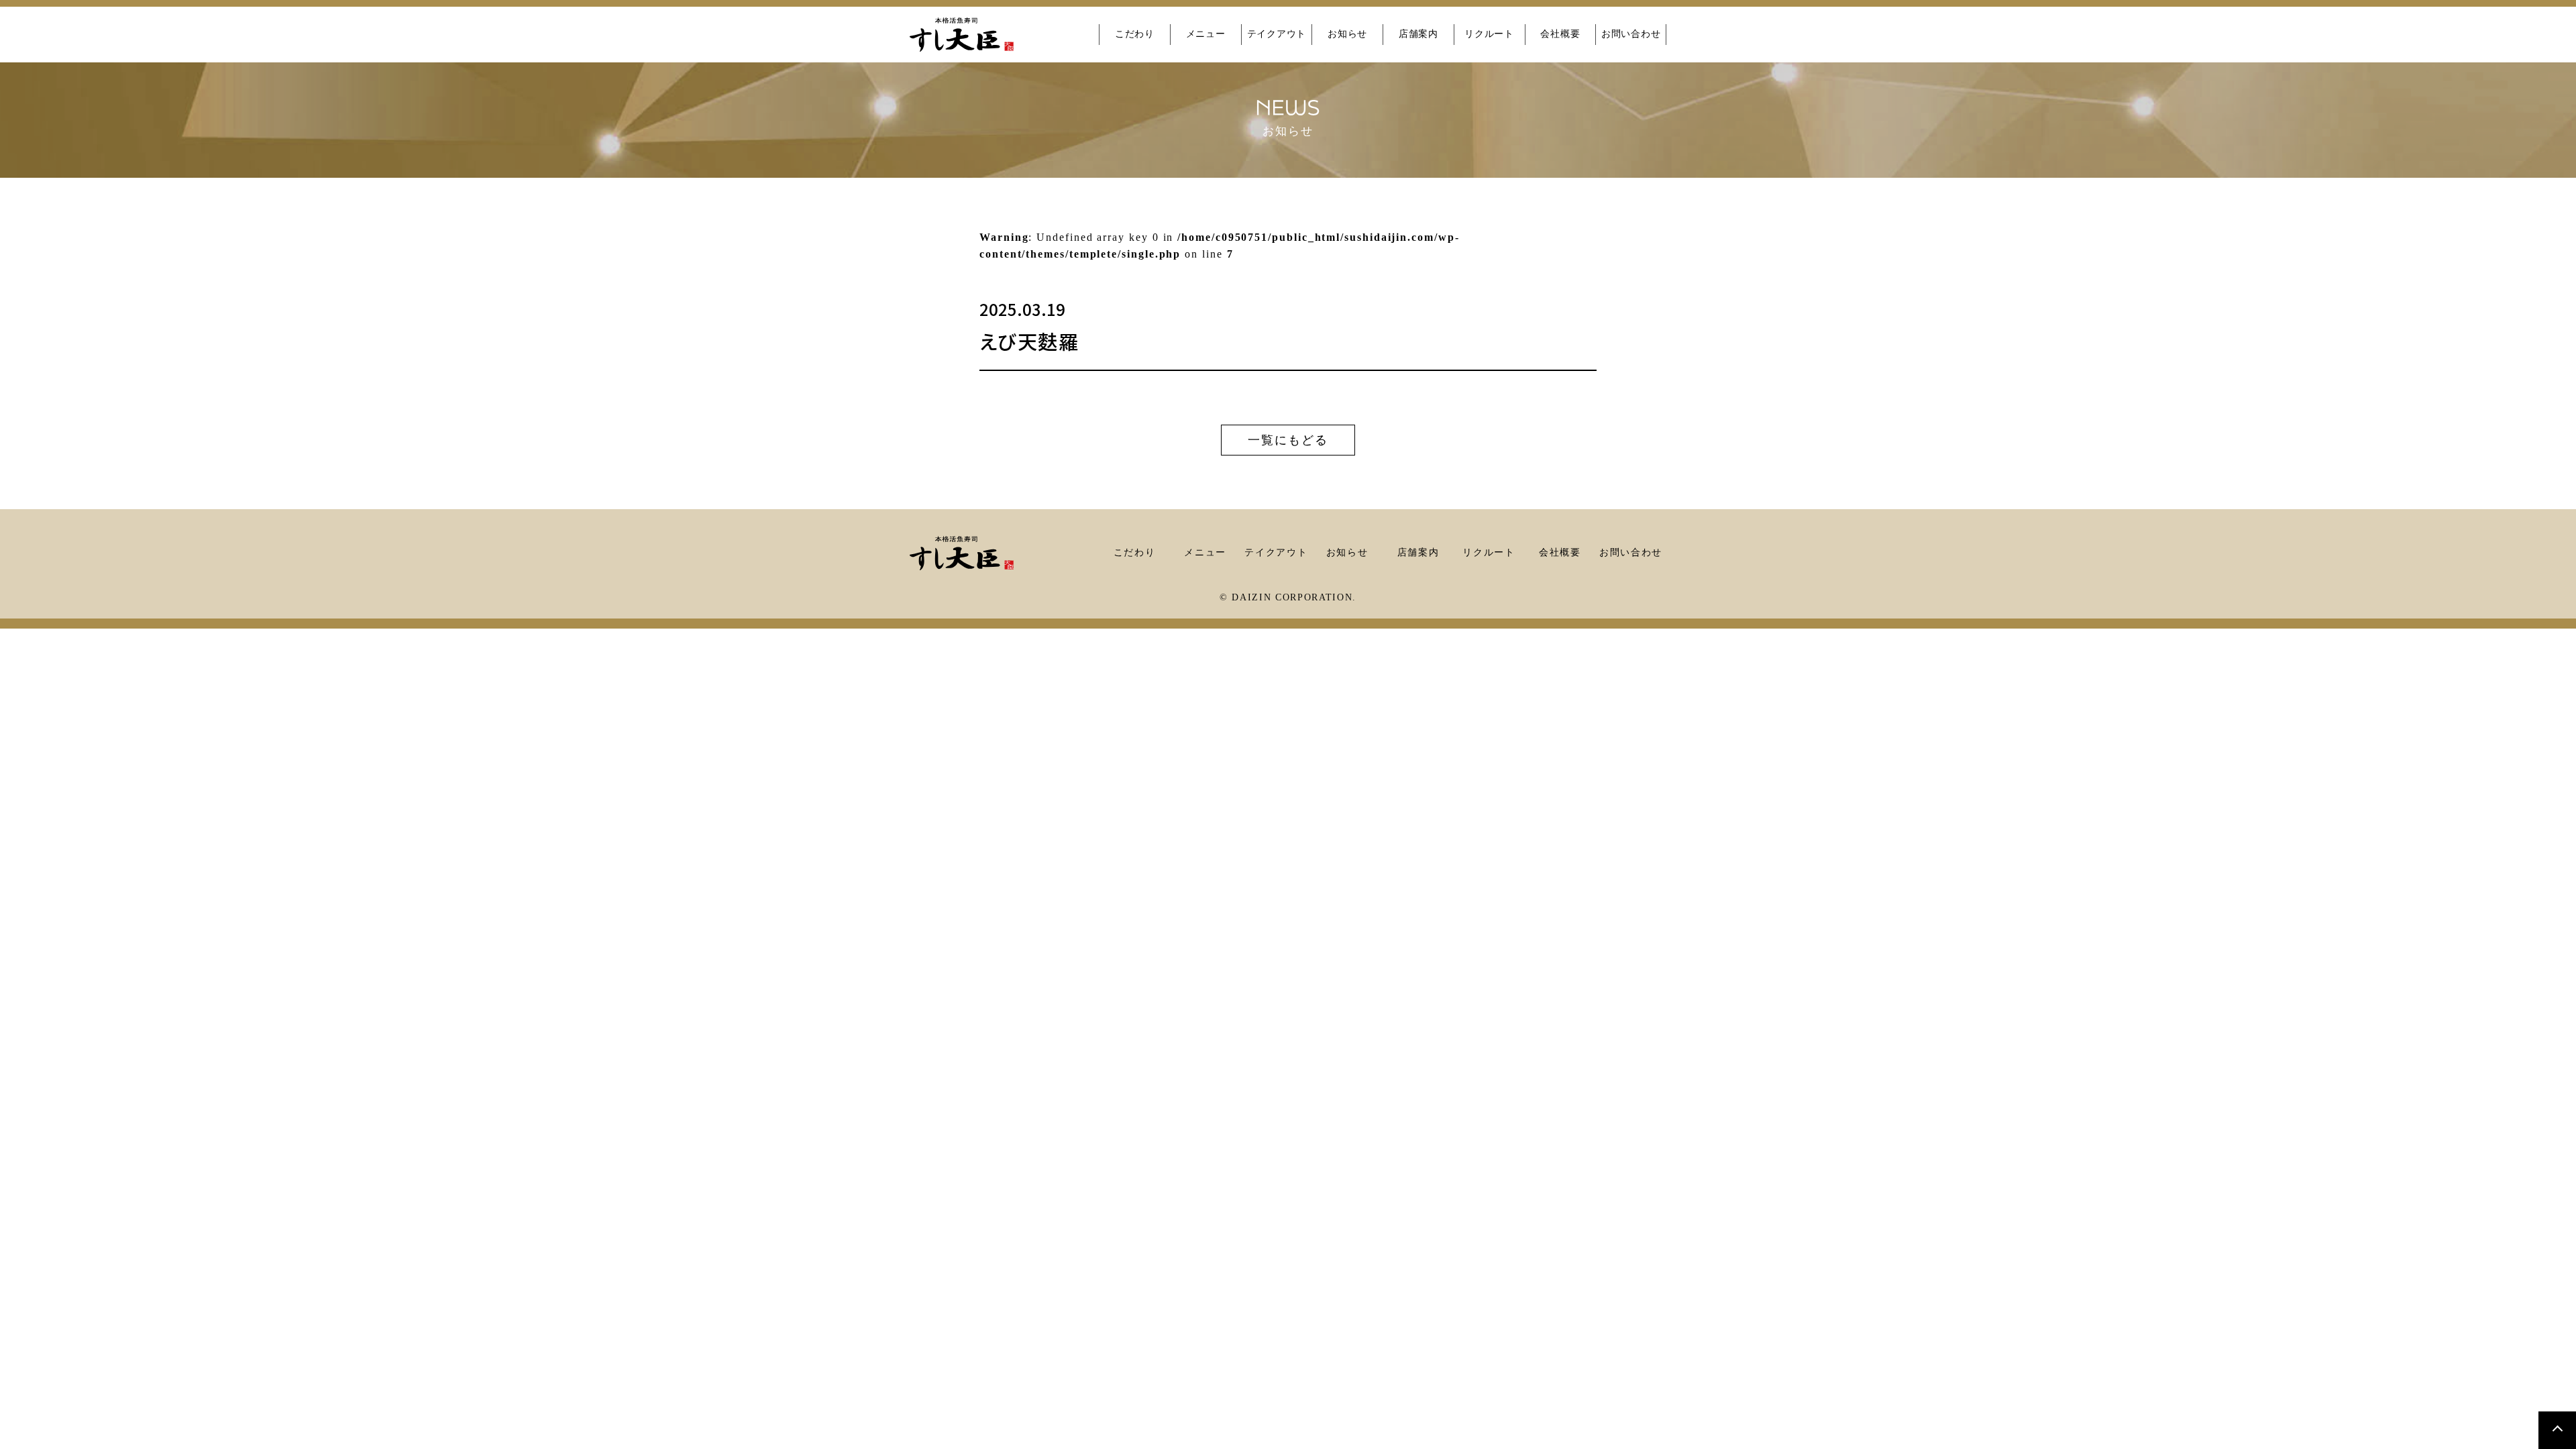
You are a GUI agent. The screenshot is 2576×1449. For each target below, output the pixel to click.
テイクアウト (1277, 34)
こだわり (1135, 34)
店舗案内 (1418, 34)
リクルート (1489, 34)
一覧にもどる (1288, 440)
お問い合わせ (1631, 34)
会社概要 (1560, 34)
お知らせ (1347, 34)
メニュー (1206, 34)
